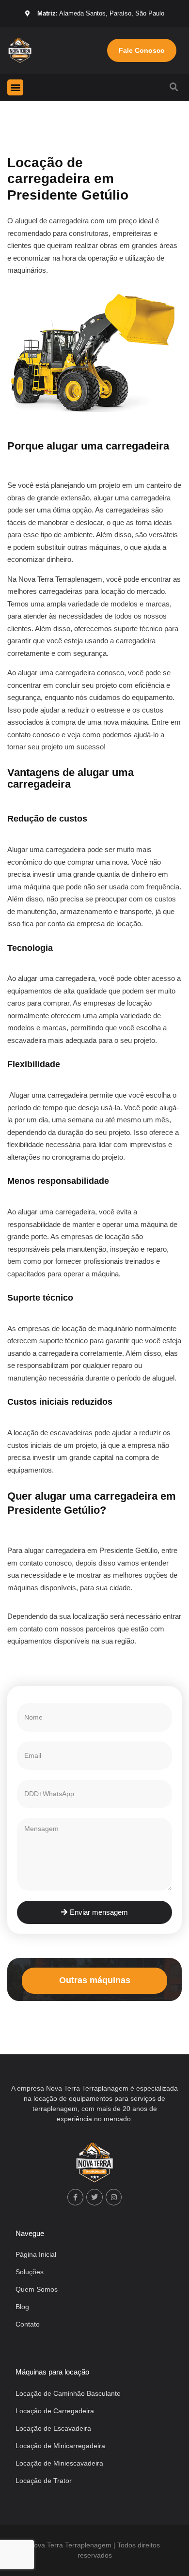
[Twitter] (94, 2197)
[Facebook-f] (76, 2197)
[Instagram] (114, 2197)
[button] (15, 87)
